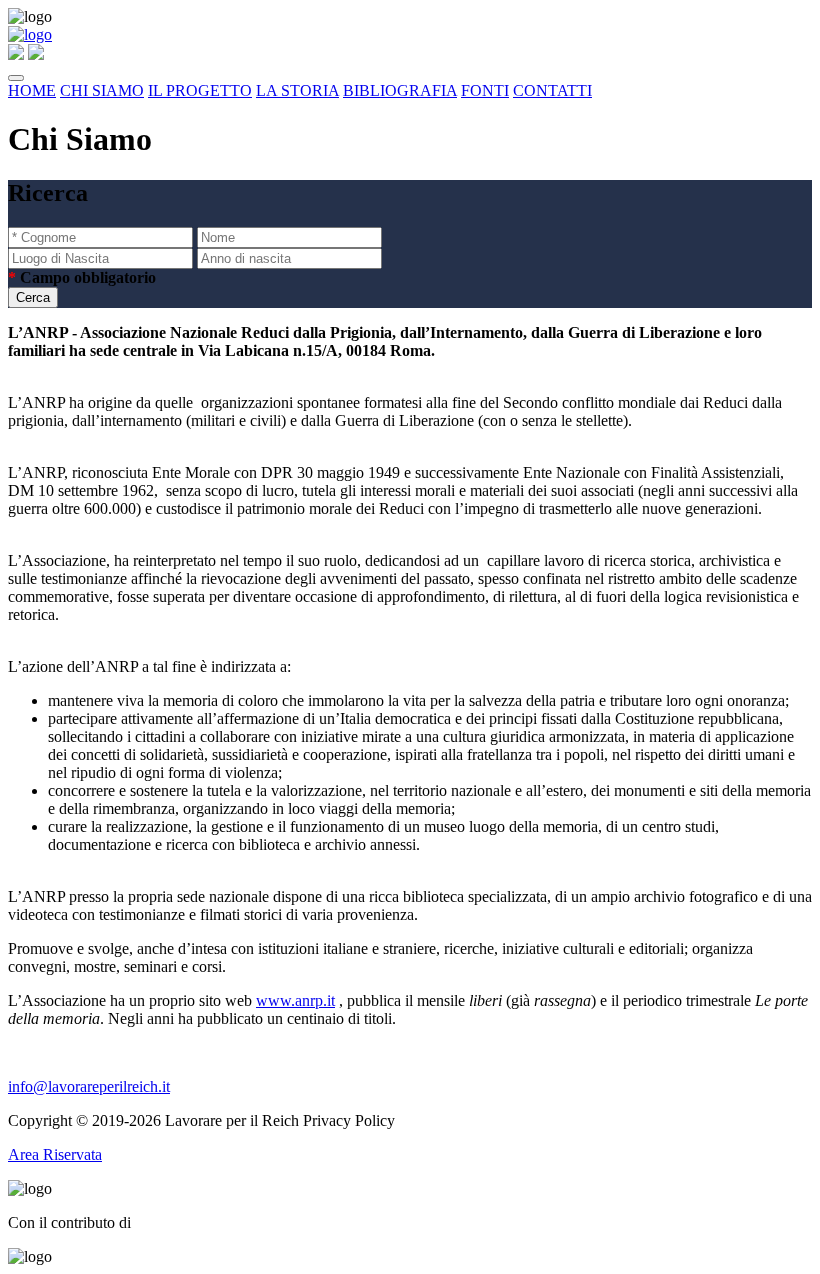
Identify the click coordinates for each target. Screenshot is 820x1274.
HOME (32, 90)
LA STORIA (297, 90)
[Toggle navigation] (16, 78)
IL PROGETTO (200, 90)
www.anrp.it (295, 1000)
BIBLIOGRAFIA (400, 90)
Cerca (33, 297)
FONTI (485, 90)
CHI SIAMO (102, 90)
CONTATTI (552, 90)
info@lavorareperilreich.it (89, 1086)
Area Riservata (55, 1154)
